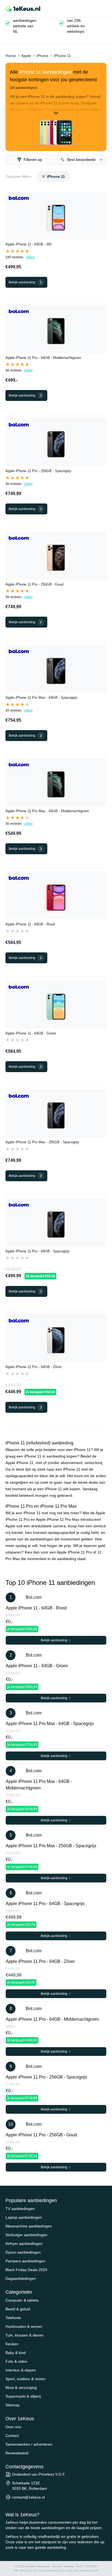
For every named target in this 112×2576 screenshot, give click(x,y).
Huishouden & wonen (24, 2326)
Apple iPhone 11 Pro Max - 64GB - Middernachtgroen (47, 811)
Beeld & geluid (18, 2309)
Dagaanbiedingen (21, 2278)
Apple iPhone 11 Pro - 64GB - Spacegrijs (38, 1251)
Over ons (13, 2427)
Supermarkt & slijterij (23, 2396)
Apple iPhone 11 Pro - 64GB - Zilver (34, 1367)
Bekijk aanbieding (55, 1640)
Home (11, 56)
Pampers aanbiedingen (25, 2261)
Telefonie (13, 2318)
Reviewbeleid (17, 2453)
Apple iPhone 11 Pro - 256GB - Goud (34, 584)
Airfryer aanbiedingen (24, 2244)
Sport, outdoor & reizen (25, 2379)
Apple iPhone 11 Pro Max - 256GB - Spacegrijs (42, 1142)
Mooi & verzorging (21, 2388)
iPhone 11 (62, 56)
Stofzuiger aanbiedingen (26, 2235)
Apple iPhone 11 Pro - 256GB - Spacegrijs (38, 471)
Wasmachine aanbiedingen (29, 2226)
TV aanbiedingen (20, 2209)
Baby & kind (16, 2353)
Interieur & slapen (21, 2370)
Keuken (12, 2344)
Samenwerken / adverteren (29, 2444)
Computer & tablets (22, 2300)
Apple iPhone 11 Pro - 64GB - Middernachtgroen (43, 358)
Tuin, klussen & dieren (24, 2335)
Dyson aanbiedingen (23, 2252)
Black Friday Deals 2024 (26, 2270)
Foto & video (16, 2361)
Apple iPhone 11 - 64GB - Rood (30, 924)
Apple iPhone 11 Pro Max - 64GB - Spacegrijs (41, 698)
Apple (26, 56)
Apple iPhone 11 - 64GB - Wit (29, 244)
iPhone (42, 56)
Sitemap (13, 2405)
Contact (12, 2436)
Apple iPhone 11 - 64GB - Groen (31, 1033)
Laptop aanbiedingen (24, 2217)
